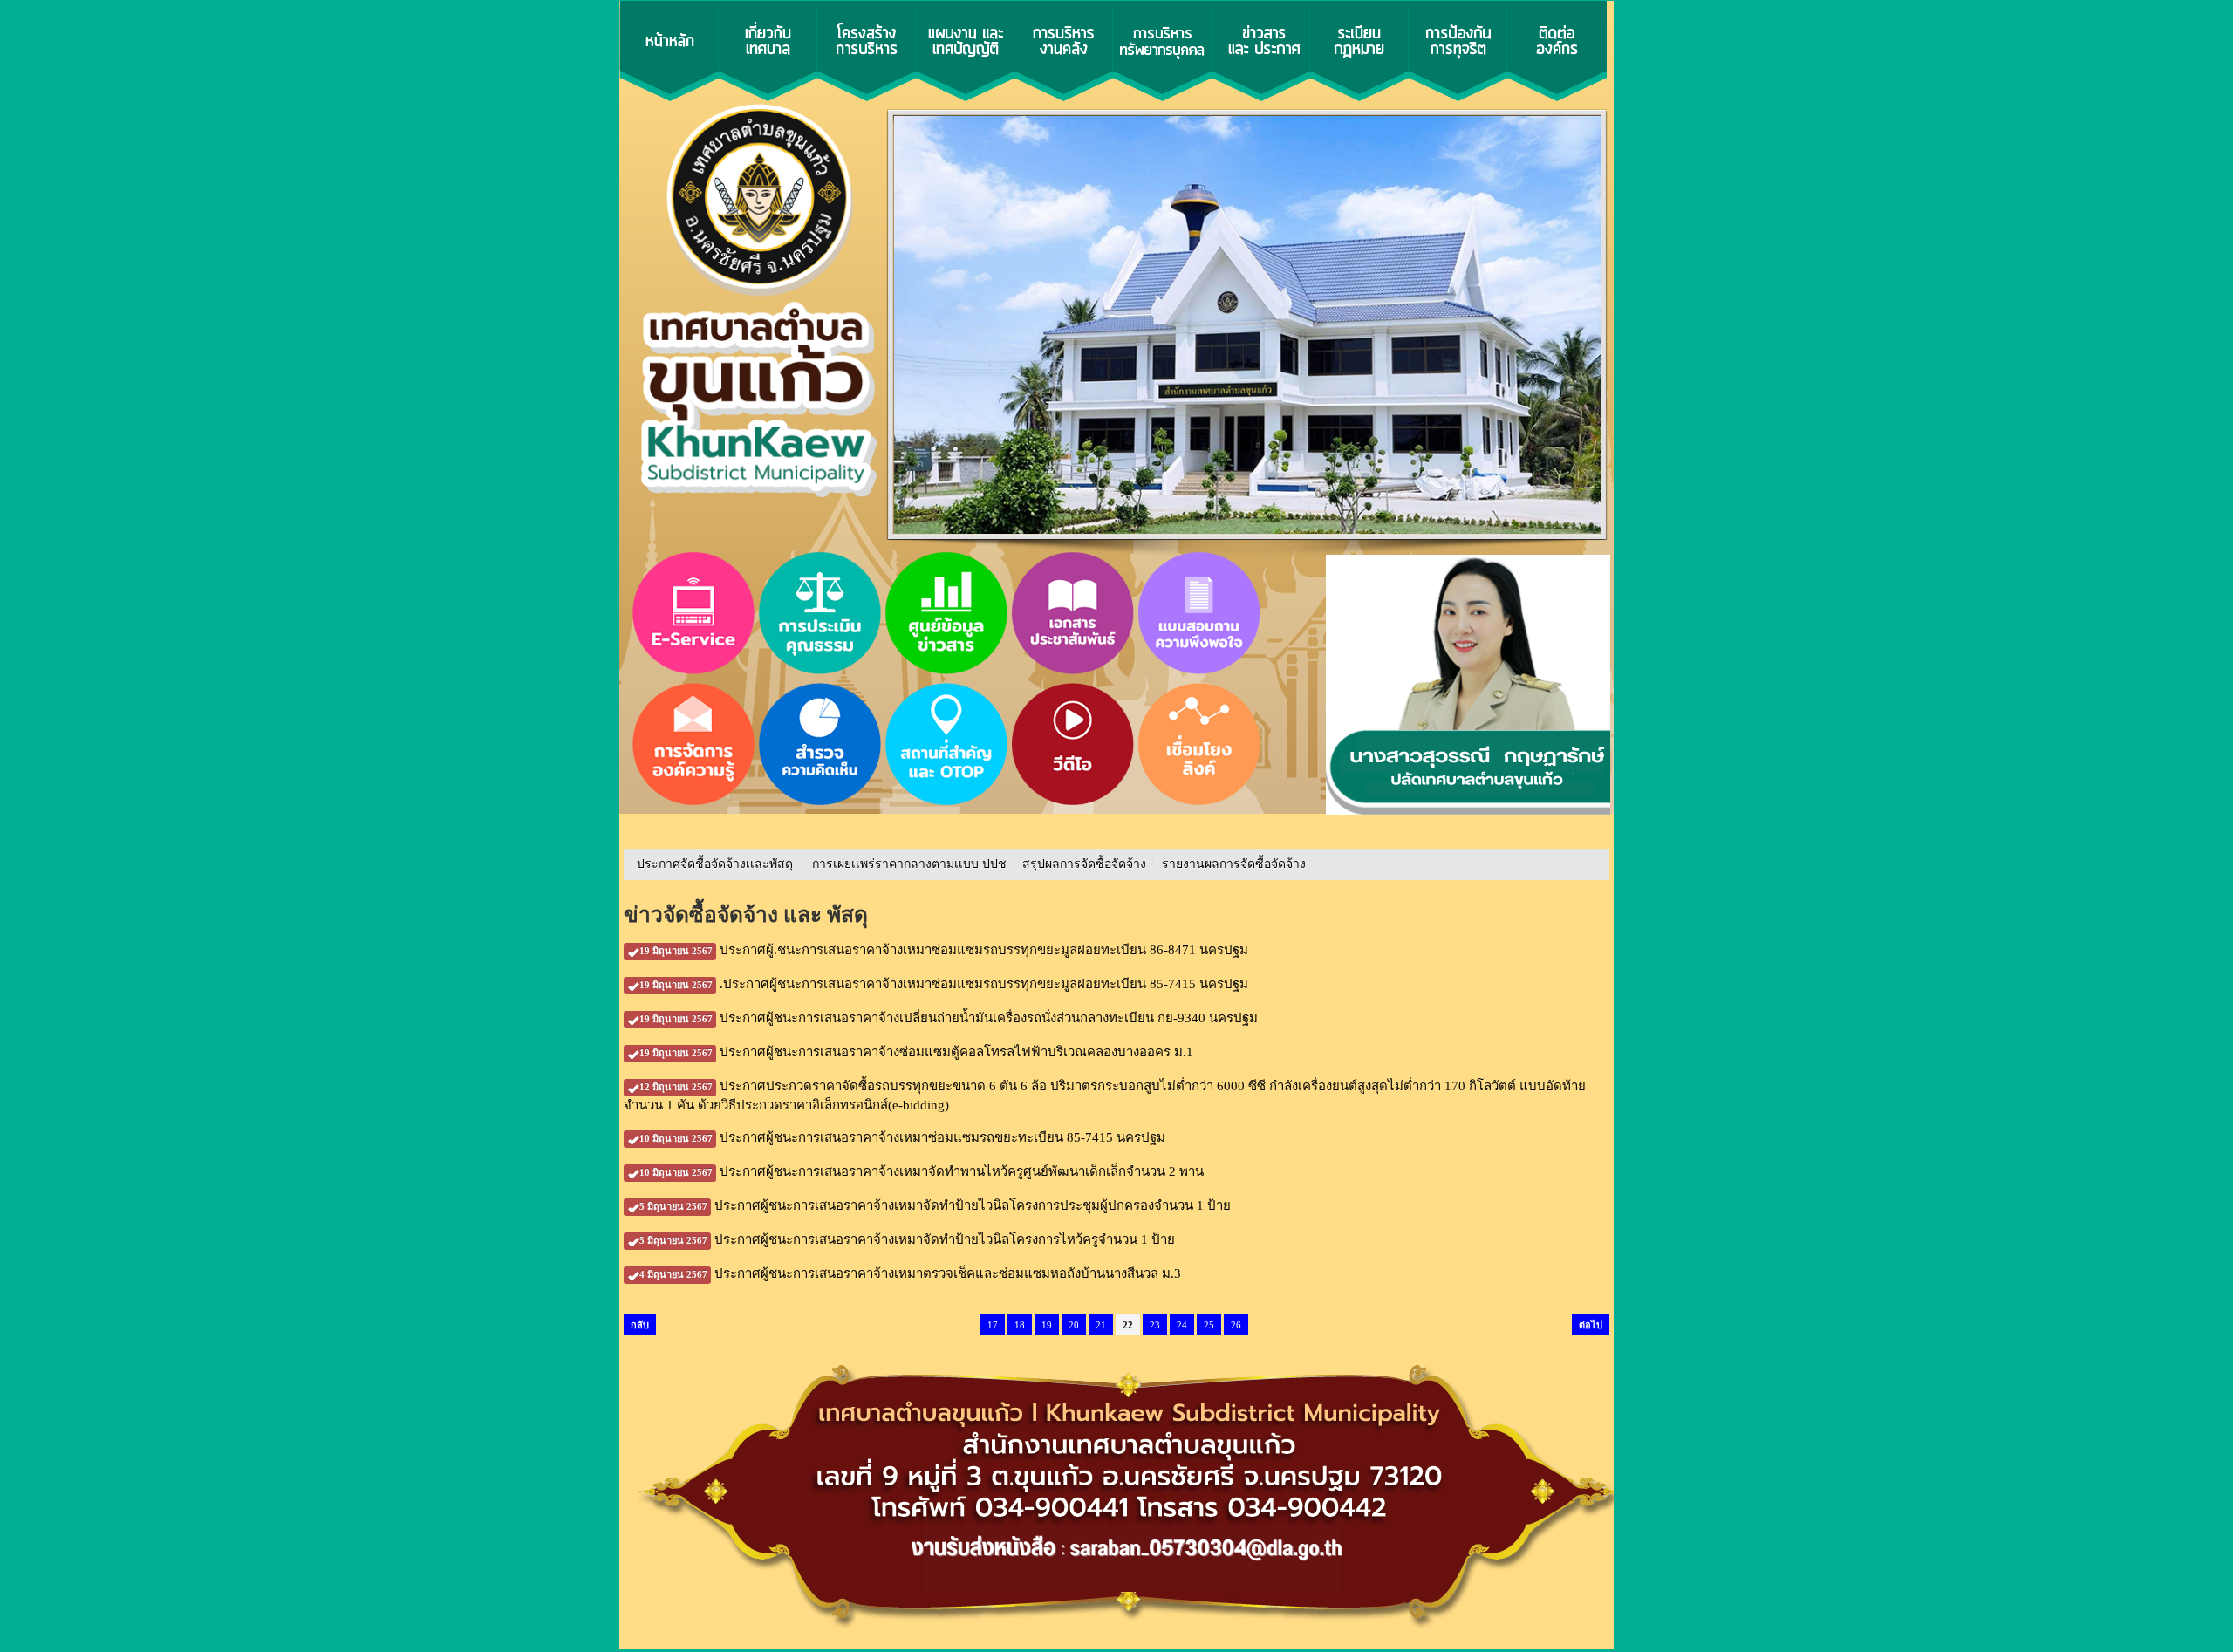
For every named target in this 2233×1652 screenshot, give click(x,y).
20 (1074, 1325)
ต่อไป (1591, 1325)
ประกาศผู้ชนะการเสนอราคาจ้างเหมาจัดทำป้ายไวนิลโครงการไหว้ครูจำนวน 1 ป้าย (907, 1239)
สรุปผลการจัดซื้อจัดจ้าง (1084, 864)
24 (1182, 1325)
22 (1128, 1325)
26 (1236, 1325)
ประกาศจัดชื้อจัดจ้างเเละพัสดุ (715, 864)
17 (993, 1325)
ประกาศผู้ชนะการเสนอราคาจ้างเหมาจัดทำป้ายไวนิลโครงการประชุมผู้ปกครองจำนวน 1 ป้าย (935, 1205)
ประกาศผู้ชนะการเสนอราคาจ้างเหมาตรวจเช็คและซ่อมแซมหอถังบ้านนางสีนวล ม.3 (910, 1273)
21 (1101, 1325)
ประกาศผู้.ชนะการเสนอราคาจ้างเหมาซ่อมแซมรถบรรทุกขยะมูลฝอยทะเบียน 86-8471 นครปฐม (944, 950)
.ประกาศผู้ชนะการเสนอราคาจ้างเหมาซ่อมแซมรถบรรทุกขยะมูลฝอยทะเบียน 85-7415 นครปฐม (944, 984)
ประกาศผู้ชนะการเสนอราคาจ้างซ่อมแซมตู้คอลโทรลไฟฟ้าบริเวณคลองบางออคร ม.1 (916, 1052)
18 (1020, 1325)
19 (1047, 1325)
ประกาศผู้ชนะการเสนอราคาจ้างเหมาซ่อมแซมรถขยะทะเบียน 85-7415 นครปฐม (902, 1137)
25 (1209, 1325)
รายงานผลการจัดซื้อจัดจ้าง (1234, 864)
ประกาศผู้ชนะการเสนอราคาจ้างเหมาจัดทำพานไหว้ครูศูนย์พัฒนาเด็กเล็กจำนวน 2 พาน (922, 1171)
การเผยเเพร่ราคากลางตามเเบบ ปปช (909, 864)
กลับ (640, 1325)
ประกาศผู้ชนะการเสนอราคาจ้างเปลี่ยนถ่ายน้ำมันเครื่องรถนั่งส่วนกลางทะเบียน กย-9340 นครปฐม (949, 1018)
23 (1155, 1325)
